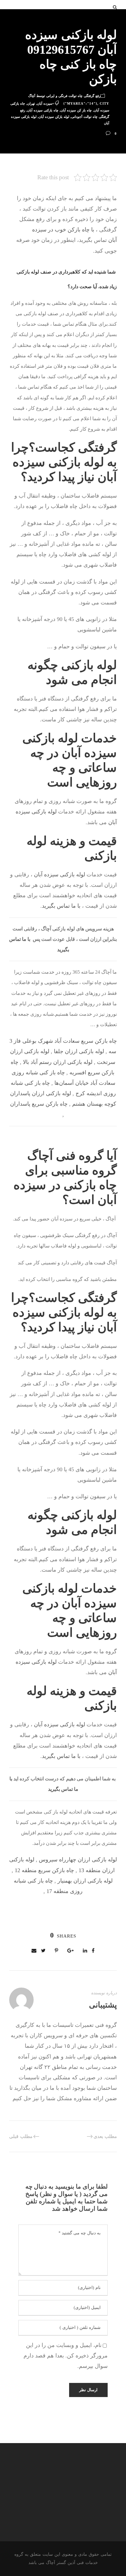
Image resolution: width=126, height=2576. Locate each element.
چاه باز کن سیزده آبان (76, 110)
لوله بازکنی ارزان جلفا (79, 1051)
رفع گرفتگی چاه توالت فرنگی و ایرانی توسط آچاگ (64, 96)
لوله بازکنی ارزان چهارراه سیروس (78, 1860)
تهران (31, 103)
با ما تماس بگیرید (61, 906)
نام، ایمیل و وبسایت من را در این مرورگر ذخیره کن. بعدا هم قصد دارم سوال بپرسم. (66, 2356)
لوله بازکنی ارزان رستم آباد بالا (58, 1062)
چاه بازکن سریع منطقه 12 (44, 1870)
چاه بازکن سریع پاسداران (39, 1104)
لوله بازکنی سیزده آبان (59, 875)
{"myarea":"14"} (80, 103)
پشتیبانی (103, 2005)
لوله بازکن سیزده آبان (54, 117)
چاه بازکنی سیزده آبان (43, 110)
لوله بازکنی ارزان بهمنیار (85, 1881)
